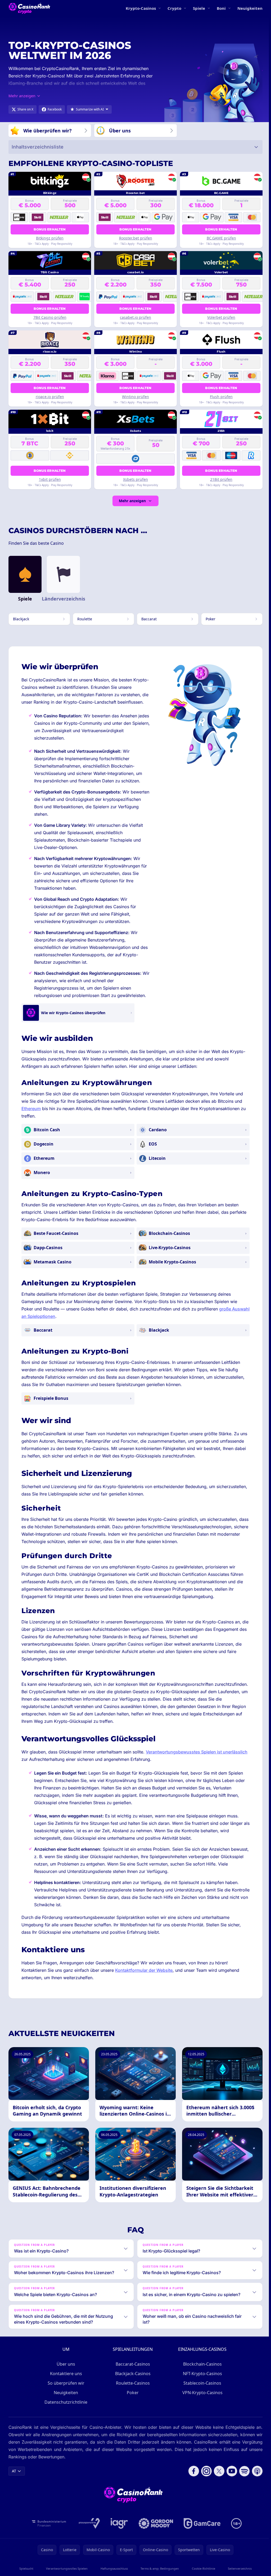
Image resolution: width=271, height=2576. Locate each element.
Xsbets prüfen (135, 479)
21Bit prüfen (221, 479)
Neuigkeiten (250, 8)
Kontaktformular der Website (144, 1970)
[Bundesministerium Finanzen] (48, 2536)
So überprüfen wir (65, 2396)
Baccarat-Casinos (132, 2377)
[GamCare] (201, 2536)
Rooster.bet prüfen (136, 238)
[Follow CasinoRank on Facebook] (192, 2484)
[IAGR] (118, 2536)
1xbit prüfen (50, 479)
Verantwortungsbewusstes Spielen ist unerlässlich (197, 1752)
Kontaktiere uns (65, 2386)
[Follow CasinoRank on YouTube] (230, 2484)
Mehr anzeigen (132, 501)
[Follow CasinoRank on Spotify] (242, 2484)
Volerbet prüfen (221, 317)
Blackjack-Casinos (132, 2386)
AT (14, 2484)
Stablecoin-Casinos (201, 2396)
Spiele (199, 8)
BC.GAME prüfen (221, 238)
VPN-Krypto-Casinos (201, 2406)
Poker (132, 2406)
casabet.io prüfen (135, 317)
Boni (221, 8)
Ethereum (31, 1109)
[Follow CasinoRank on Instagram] (204, 2484)
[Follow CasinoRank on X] (217, 2484)
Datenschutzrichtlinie (65, 2415)
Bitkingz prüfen (50, 238)
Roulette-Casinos (132, 2396)
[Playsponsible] (88, 2536)
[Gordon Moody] (155, 2536)
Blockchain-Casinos (201, 2377)
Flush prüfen (221, 397)
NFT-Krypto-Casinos (201, 2386)
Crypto (174, 8)
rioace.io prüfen (50, 397)
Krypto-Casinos (141, 8)
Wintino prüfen (135, 397)
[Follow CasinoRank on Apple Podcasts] (255, 2484)
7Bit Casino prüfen (50, 317)
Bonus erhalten (50, 229)
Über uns (65, 2377)
